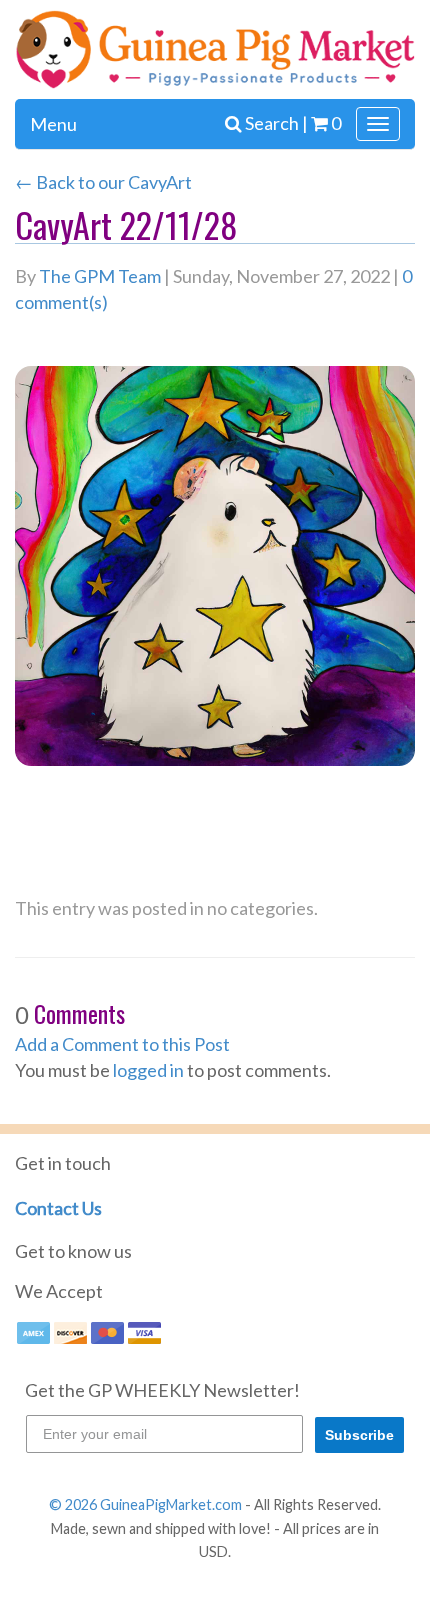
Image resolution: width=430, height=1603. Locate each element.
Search (273, 123)
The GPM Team (100, 276)
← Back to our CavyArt (103, 182)
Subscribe (359, 1435)
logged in (148, 1070)
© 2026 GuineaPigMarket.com (145, 1504)
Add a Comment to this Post (122, 1044)
